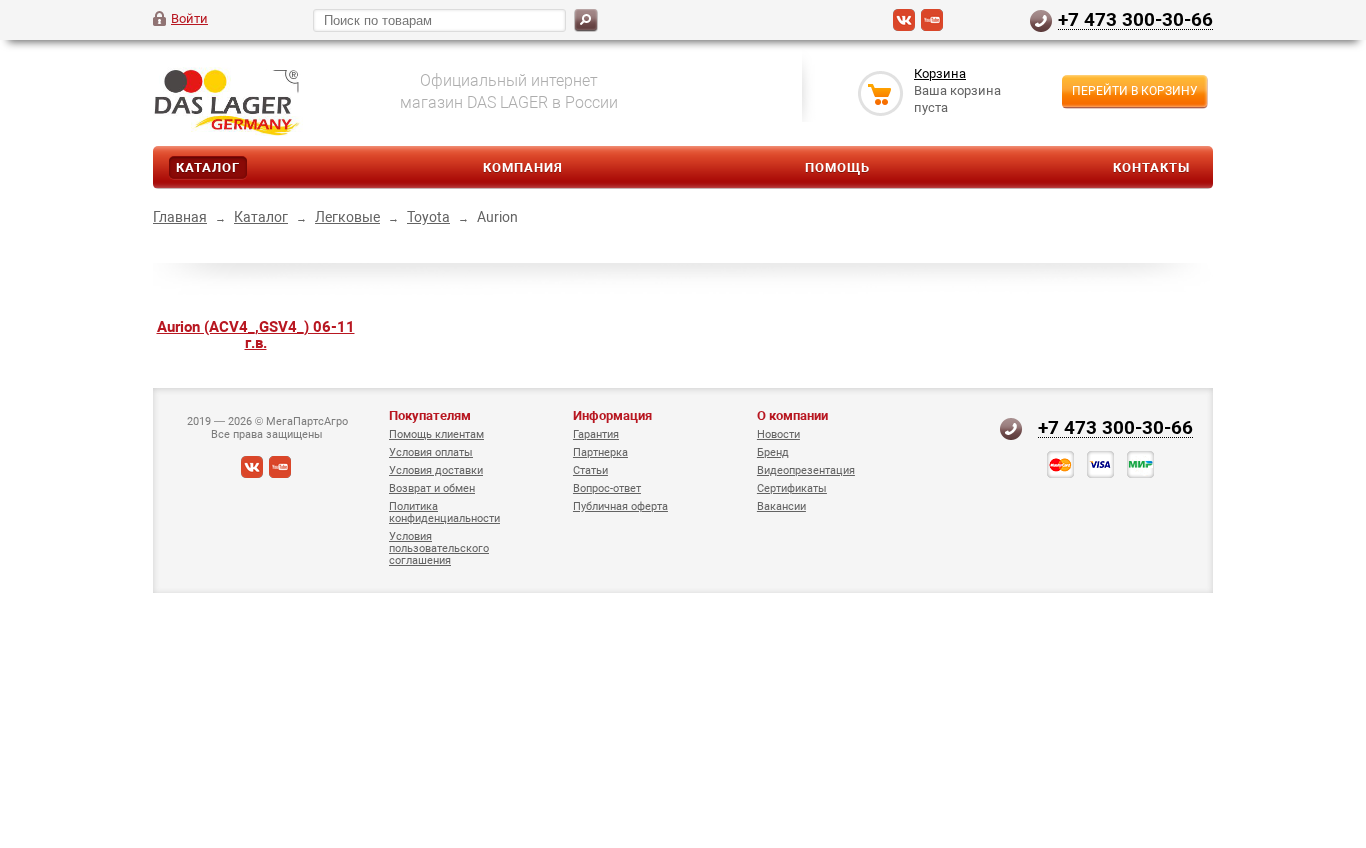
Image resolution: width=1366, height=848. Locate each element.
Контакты (1151, 167)
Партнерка (600, 452)
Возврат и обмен (432, 488)
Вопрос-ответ (607, 488)
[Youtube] (932, 27)
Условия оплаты (431, 452)
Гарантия (596, 434)
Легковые (347, 217)
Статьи (590, 470)
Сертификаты (792, 488)
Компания (523, 167)
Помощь (837, 167)
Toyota (428, 217)
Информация (612, 415)
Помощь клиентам (436, 434)
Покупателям (430, 415)
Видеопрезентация (806, 470)
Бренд (773, 452)
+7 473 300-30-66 (1135, 19)
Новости (778, 434)
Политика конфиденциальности (444, 512)
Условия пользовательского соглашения (439, 548)
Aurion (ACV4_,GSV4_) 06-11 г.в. (256, 335)
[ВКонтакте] (904, 27)
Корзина (940, 73)
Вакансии (781, 506)
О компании (792, 415)
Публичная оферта (620, 506)
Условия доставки (436, 470)
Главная (180, 217)
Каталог (208, 167)
